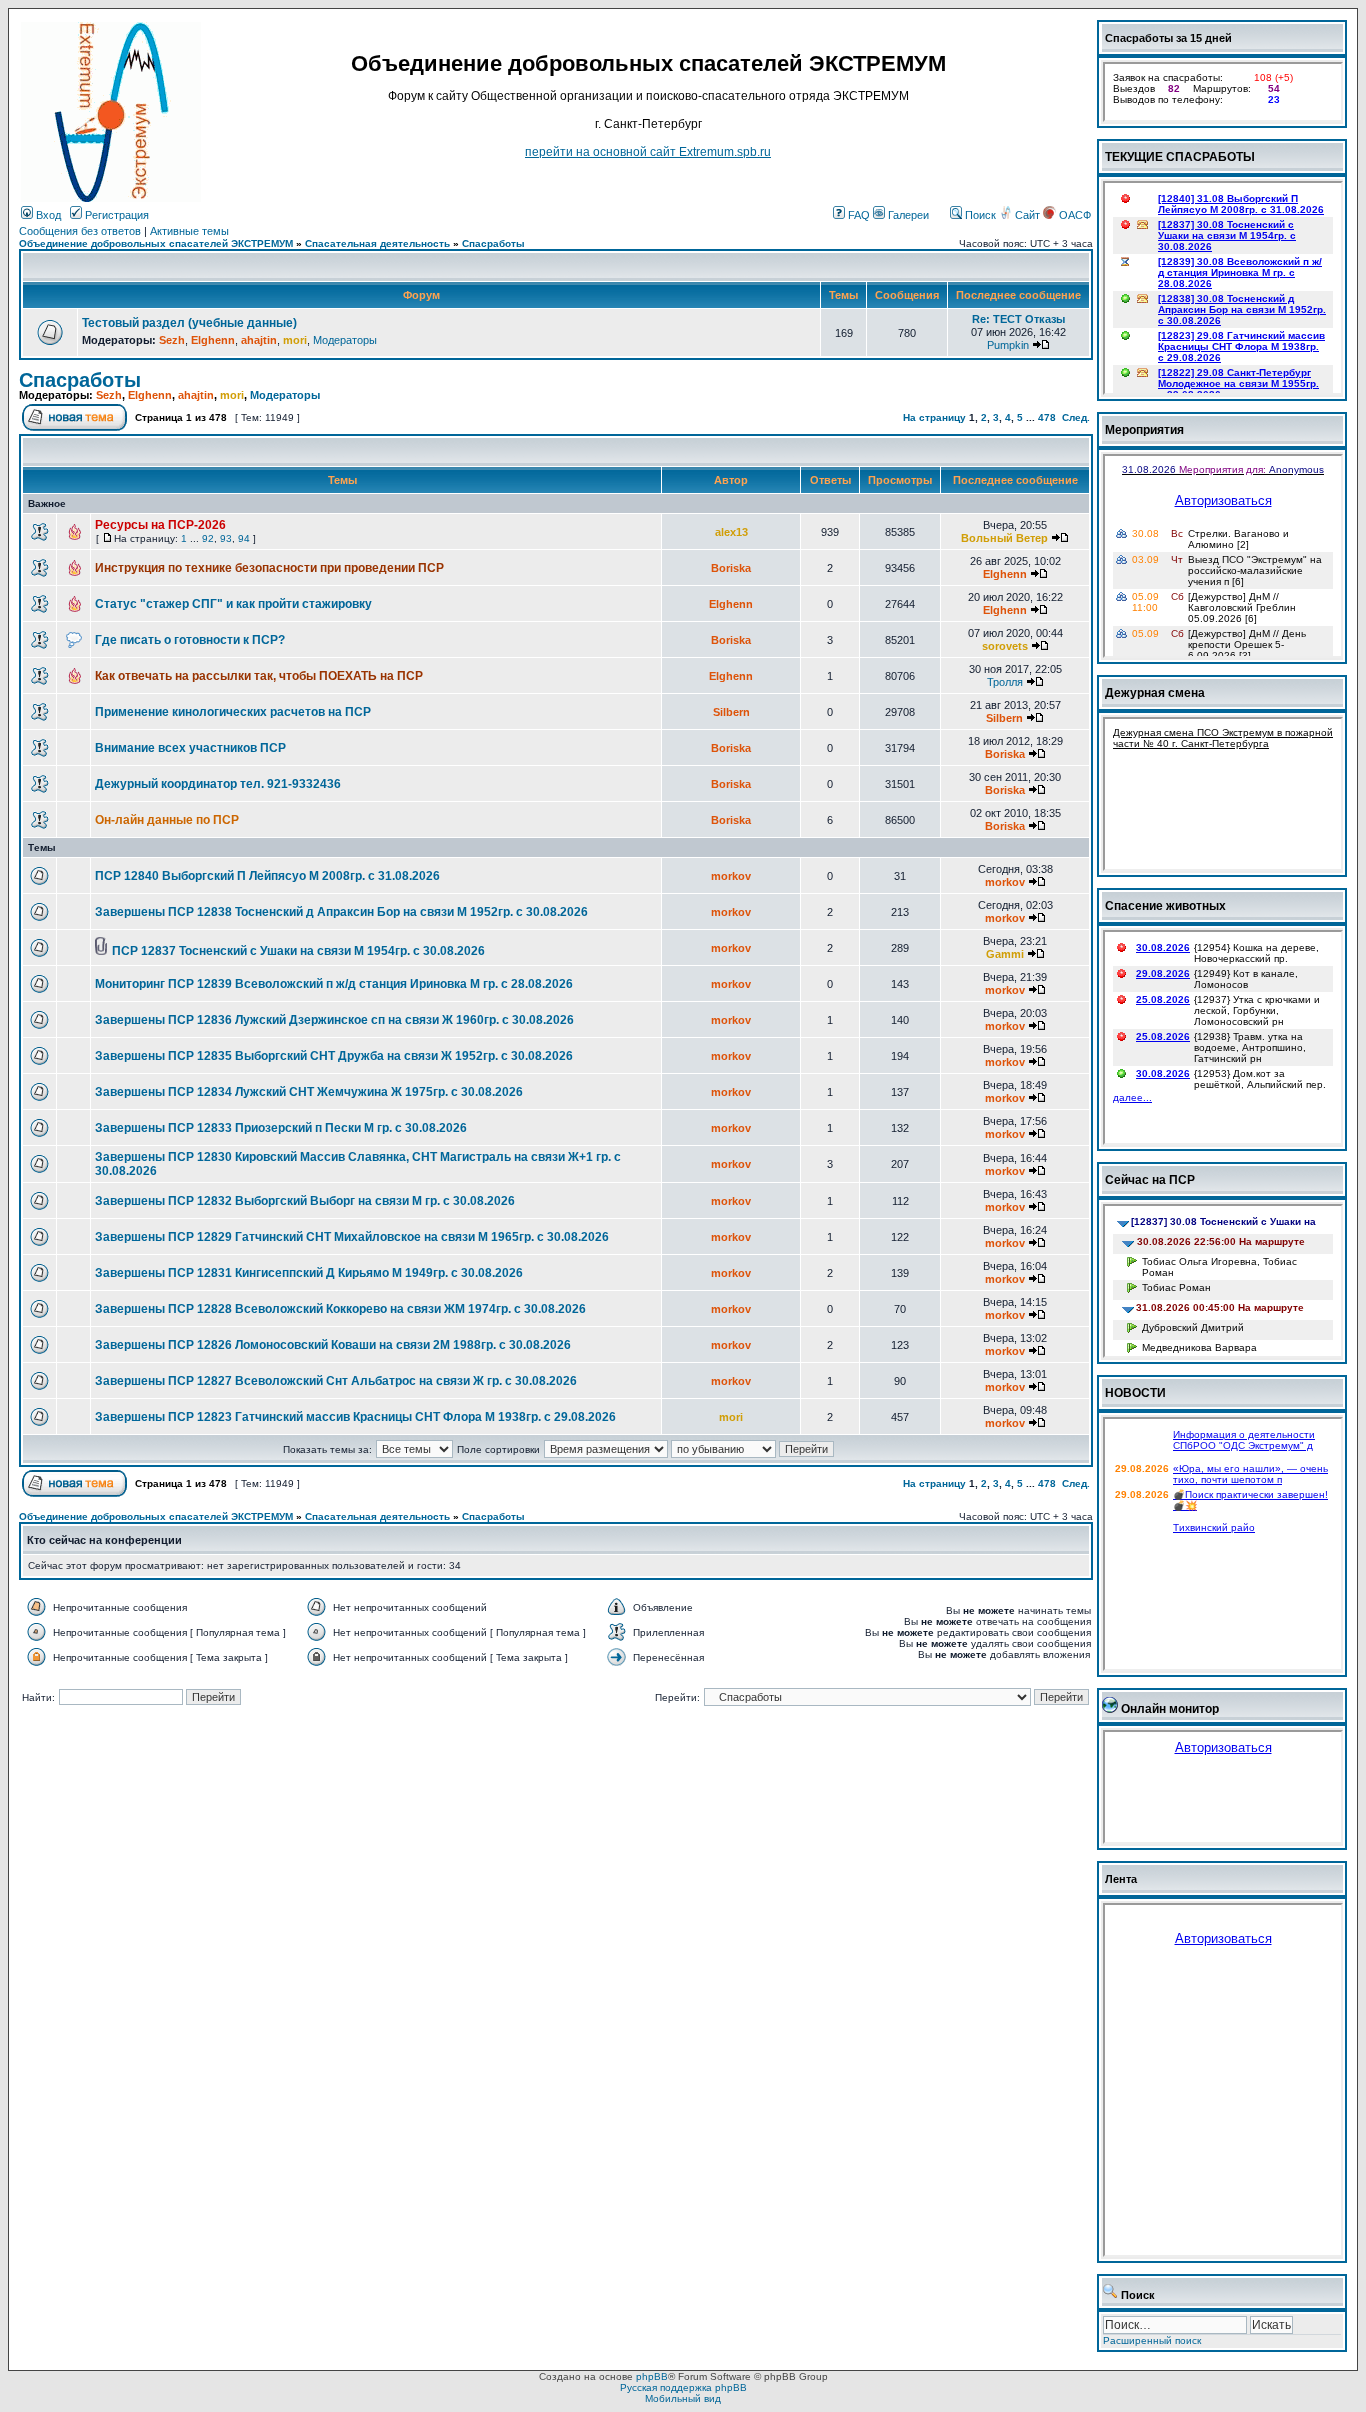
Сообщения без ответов (80, 231)
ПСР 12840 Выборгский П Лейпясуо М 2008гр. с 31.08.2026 (267, 876)
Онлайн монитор (1170, 1709)
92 (208, 538)
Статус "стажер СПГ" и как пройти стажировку (233, 604)
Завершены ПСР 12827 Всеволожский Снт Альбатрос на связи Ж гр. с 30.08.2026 (336, 1381)
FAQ (857, 215)
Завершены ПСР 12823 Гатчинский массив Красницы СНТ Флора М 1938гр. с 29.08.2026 (355, 1417)
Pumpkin (1008, 345)
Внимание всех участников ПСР (190, 748)
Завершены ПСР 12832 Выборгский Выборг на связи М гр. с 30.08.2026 (305, 1201)
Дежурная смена (1155, 693)
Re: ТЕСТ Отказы (1018, 319)
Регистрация (115, 215)
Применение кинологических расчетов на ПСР (233, 712)
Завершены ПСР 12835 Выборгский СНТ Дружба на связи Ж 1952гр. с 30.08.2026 (334, 1056)
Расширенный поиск (1152, 2340)
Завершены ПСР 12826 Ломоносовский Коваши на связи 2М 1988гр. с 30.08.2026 (333, 1345)
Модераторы (345, 340)
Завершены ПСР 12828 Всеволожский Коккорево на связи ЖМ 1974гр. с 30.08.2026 (340, 1309)
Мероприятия (1144, 430)
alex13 (731, 532)
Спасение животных (1165, 906)
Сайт (1027, 215)
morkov (731, 876)
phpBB (652, 2376)
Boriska (731, 568)
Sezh (172, 340)
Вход (47, 215)
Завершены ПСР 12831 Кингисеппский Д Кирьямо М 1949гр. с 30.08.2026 (309, 1273)
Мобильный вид (683, 2398)
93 (226, 538)
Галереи (907, 215)
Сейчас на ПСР (1150, 1180)
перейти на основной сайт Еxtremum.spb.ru (648, 152)
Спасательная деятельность (377, 243)
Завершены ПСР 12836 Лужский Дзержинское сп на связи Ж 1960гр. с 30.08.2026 (334, 1020)
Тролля (1005, 682)
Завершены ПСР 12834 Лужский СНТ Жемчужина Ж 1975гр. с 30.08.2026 (309, 1092)
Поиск (979, 215)
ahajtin (259, 340)
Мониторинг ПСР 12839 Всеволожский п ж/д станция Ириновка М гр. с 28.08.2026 (334, 984)
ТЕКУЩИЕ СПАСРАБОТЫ (1180, 157)
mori (295, 340)
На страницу (934, 417)
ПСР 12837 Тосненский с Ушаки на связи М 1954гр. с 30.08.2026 (298, 951)
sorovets (1005, 646)
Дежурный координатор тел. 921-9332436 (218, 784)
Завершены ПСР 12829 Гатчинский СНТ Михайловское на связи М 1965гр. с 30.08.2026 (352, 1237)
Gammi (1005, 954)
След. (1076, 417)
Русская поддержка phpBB (683, 2387)
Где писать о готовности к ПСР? (190, 640)
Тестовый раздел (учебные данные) (189, 323)
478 (1047, 417)
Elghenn (213, 340)
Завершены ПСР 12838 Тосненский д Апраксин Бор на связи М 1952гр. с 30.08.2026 (341, 912)
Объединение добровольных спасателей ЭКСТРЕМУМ (156, 243)
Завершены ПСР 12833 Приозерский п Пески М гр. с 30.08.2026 (281, 1128)
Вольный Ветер (1004, 538)
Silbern (731, 712)
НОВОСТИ (1135, 1393)
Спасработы (493, 243)
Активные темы (189, 231)
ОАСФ (1073, 215)
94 (244, 538)
